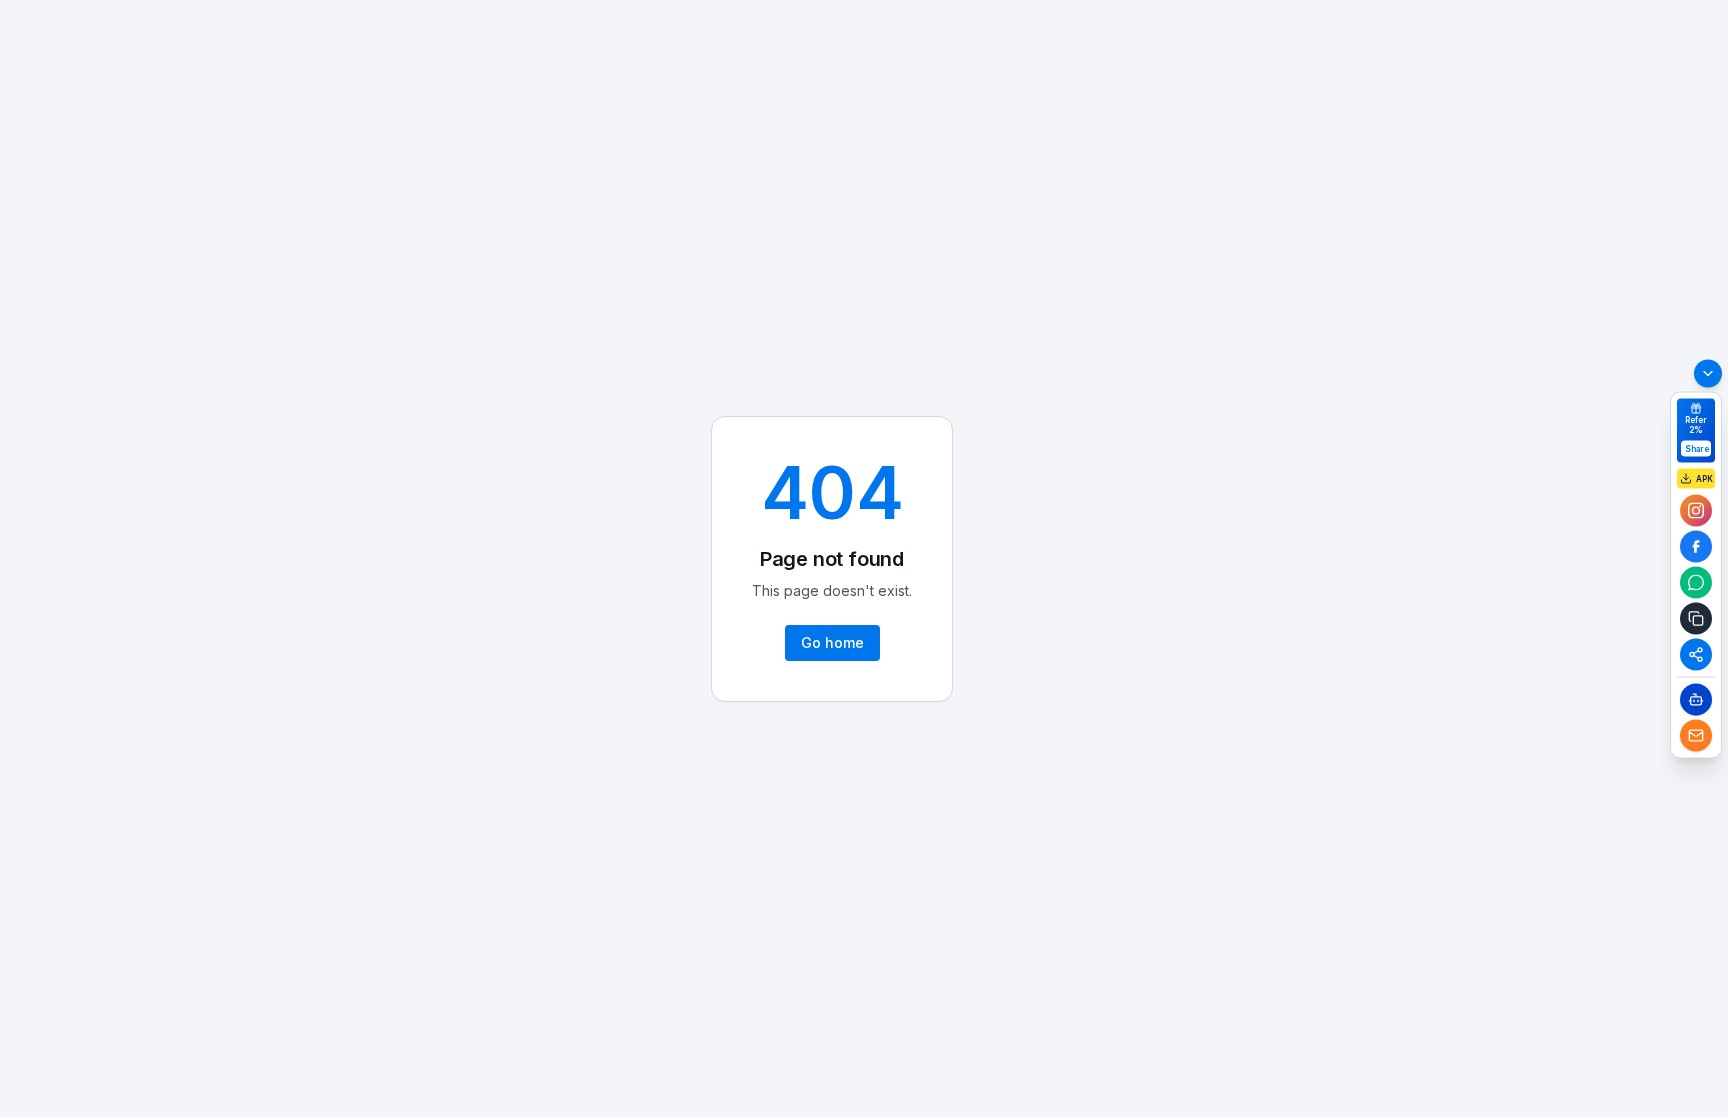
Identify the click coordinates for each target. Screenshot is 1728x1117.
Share (1697, 448)
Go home (832, 642)
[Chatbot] (1696, 699)
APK (1704, 478)
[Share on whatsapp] (1696, 582)
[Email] (1696, 735)
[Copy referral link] (1696, 618)
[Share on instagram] (1696, 510)
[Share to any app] (1696, 654)
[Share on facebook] (1696, 546)
